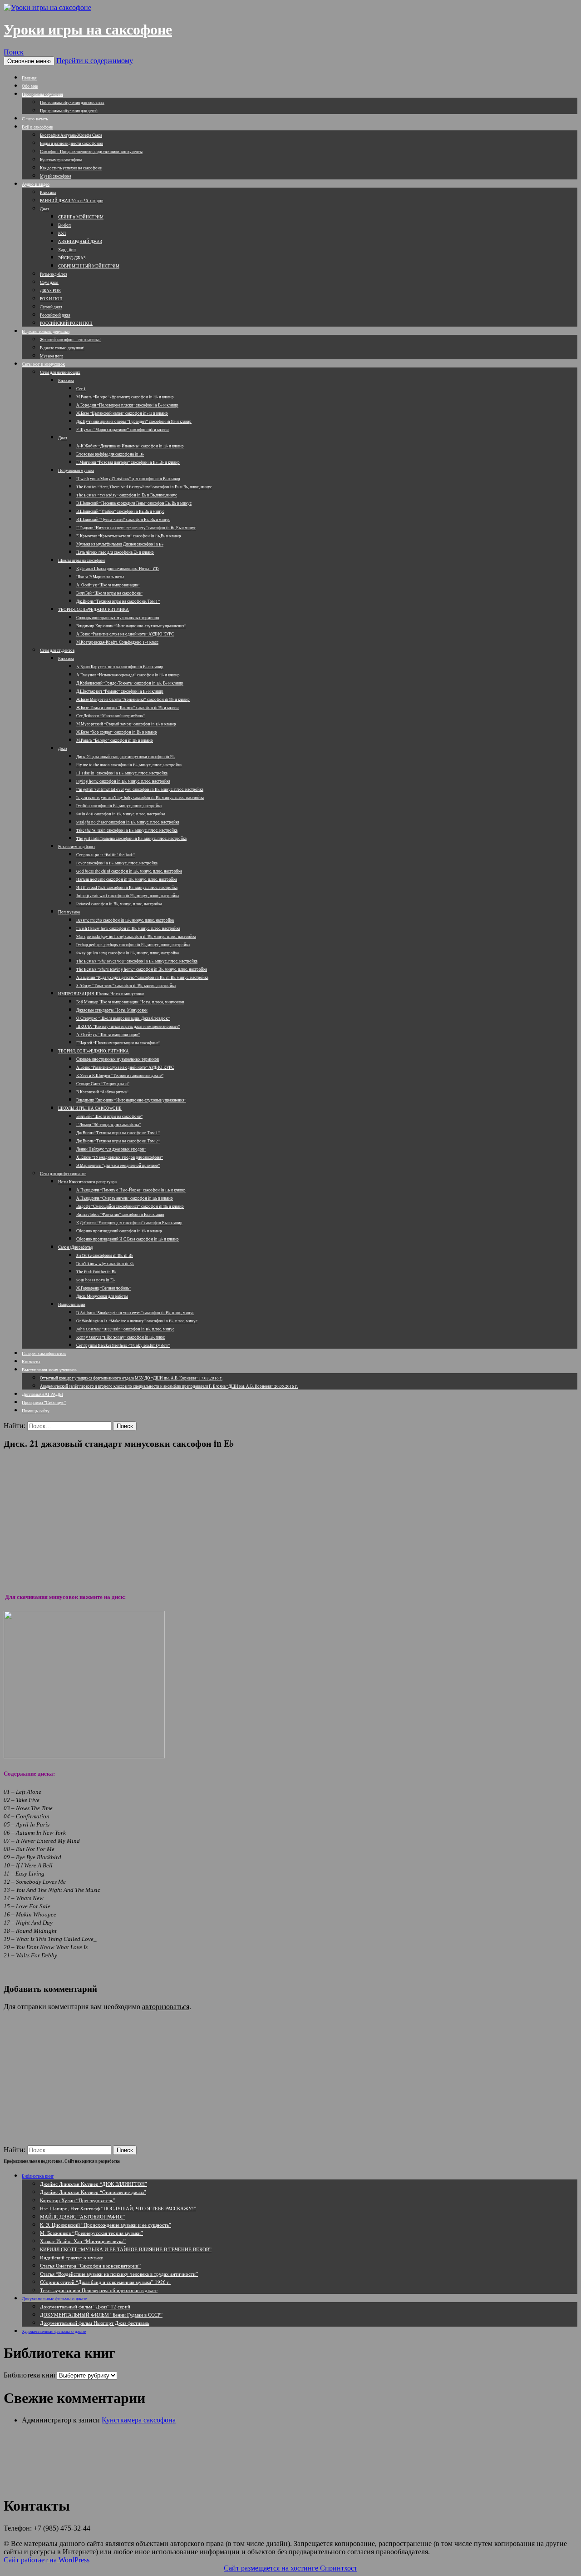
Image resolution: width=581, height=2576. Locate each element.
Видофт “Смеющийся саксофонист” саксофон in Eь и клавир (130, 1206)
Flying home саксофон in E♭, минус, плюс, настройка (123, 781)
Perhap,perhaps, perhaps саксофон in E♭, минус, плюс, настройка (133, 945)
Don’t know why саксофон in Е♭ (105, 1264)
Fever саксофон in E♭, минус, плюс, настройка (117, 863)
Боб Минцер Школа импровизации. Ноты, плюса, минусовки (130, 1002)
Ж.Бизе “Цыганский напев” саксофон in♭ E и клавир (122, 413)
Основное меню (29, 61)
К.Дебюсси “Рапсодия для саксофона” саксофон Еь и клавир (129, 1223)
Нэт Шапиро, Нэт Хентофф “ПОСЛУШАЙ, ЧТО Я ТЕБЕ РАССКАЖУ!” (118, 2208)
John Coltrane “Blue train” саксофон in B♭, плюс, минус (125, 1329)
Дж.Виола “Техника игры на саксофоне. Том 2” (118, 1141)
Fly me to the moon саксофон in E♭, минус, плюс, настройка (129, 765)
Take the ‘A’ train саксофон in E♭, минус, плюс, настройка (127, 830)
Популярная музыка (76, 471)
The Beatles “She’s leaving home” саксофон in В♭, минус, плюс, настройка (142, 969)
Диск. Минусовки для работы (102, 1296)
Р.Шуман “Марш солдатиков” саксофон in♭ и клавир (123, 430)
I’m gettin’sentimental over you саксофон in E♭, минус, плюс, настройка (140, 789)
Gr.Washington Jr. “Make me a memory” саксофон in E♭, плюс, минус (137, 1321)
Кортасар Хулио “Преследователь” (78, 2200)
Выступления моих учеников (49, 1370)
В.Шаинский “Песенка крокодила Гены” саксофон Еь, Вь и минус (134, 503)
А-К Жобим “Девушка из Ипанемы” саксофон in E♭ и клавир (130, 446)
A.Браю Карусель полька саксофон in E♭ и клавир (120, 667)
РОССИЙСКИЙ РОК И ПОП (66, 323)
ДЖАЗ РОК (50, 291)
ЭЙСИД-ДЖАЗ (72, 258)
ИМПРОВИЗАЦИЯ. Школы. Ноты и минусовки (101, 994)
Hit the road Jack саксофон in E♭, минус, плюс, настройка (127, 888)
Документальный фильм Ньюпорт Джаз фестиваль (95, 2323)
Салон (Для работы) (76, 1247)
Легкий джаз (51, 307)
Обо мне (30, 86)
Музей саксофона (56, 176)
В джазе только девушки (46, 331)
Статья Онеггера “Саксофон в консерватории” (90, 2266)
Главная (29, 78)
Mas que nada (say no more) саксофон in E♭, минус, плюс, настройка (136, 937)
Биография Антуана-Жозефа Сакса (71, 135)
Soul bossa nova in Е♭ (96, 1280)
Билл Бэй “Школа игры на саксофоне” (109, 593)
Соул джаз (49, 283)
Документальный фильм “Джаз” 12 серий (85, 2306)
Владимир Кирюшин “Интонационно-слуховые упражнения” (131, 626)
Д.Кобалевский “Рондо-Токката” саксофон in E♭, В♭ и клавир (130, 683)
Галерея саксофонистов (44, 1353)
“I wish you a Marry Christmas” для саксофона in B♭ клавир (128, 479)
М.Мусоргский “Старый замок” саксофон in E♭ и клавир (126, 724)
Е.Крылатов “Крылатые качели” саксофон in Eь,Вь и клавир (129, 536)
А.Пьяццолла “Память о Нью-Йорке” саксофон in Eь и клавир (131, 1190)
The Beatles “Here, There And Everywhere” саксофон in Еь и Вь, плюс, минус (144, 487)
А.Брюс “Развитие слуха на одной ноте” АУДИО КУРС (125, 634)
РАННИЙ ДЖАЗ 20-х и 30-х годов (71, 201)
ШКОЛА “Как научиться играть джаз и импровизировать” (128, 1027)
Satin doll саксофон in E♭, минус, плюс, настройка (121, 814)
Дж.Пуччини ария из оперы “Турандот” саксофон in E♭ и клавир (134, 422)
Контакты (31, 1361)
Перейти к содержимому (95, 61)
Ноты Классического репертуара (87, 1182)
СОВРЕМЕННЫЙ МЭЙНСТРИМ (89, 266)
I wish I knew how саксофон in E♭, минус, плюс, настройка (128, 928)
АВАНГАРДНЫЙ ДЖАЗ (80, 242)
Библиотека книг (38, 2176)
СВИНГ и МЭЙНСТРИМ (81, 217)
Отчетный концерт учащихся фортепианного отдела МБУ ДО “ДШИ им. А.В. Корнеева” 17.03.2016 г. (131, 1378)
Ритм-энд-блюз (54, 274)
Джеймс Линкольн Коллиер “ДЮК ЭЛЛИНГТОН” (94, 2184)
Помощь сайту (36, 1410)
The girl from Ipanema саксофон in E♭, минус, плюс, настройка (131, 839)
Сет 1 (81, 389)
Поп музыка (69, 912)
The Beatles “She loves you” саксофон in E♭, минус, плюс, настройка (137, 961)
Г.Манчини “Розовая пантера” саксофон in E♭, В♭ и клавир (128, 462)
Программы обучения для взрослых (72, 103)
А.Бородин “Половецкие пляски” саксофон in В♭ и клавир (127, 405)
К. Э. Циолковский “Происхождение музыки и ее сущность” (106, 2225)
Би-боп (64, 225)
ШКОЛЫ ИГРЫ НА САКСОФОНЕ (90, 1108)
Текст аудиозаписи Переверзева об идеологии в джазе (99, 2290)
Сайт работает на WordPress (47, 2560)
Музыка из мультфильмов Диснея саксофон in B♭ (120, 544)
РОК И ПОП (51, 299)
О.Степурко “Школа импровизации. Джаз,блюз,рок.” (123, 1018)
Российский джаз (55, 315)
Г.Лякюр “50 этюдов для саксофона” (108, 1125)
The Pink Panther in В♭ (96, 1272)
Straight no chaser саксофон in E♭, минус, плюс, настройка (128, 822)
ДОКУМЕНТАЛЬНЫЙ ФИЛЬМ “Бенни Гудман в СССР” (101, 2315)
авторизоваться (166, 2007)
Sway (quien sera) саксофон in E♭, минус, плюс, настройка (128, 953)
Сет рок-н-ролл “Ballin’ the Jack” (106, 855)
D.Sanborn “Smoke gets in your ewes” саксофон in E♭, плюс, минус (135, 1313)
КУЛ (62, 233)
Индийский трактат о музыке (71, 2257)
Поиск (14, 52)
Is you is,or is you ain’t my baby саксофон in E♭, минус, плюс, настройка (140, 798)
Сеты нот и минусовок (43, 364)
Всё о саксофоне (37, 127)
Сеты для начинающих (60, 372)
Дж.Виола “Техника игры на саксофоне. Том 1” (118, 601)
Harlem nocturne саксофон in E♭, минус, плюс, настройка (127, 879)
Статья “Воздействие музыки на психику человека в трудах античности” (119, 2274)
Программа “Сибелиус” (44, 1402)
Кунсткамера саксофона (61, 160)
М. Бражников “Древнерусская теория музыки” (91, 2233)
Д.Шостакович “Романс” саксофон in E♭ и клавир (120, 691)
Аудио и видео (36, 184)
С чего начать (35, 119)
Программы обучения (42, 94)
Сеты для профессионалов (63, 1174)
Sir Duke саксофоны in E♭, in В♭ (105, 1256)
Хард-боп (67, 250)
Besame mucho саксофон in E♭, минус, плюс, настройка (125, 920)
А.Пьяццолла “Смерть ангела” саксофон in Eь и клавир (125, 1198)
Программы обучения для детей (69, 111)
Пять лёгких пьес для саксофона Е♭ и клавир (115, 552)
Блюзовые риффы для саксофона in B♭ (110, 454)
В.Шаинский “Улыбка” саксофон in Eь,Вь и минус (120, 511)
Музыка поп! (52, 356)
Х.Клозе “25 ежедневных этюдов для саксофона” (120, 1157)
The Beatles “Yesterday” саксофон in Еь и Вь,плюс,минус (127, 495)
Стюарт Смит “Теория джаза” (103, 1084)
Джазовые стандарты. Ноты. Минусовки (112, 1010)
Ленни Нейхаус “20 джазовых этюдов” (111, 1149)
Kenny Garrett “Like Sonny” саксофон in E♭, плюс (121, 1337)
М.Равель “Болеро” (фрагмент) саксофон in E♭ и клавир (125, 397)
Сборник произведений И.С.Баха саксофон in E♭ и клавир (128, 1239)
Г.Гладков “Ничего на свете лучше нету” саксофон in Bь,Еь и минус (136, 528)
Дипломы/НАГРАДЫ (42, 1394)
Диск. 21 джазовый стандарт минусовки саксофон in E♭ (126, 757)
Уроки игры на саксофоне (88, 30)
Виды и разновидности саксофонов (71, 144)
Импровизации (72, 1305)
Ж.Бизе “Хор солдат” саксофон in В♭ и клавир (117, 732)
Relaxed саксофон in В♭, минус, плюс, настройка (119, 904)
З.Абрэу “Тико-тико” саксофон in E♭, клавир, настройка (126, 986)
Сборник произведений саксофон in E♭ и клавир (119, 1231)
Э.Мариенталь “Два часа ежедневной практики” (118, 1166)
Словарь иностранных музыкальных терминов (118, 618)
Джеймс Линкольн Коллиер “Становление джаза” (93, 2192)
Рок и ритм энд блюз (76, 847)
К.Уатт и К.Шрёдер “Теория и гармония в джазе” (120, 1076)
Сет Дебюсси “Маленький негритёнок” (111, 716)
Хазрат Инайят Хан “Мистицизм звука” (83, 2241)
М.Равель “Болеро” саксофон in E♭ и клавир (115, 740)
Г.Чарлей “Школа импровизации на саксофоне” (118, 1043)
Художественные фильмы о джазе (54, 2331)
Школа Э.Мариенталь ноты (100, 577)
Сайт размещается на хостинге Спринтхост (290, 2568)
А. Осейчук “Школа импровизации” (108, 585)
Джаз (44, 209)
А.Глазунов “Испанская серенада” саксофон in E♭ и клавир (128, 675)
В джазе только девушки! (62, 348)
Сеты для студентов (57, 650)
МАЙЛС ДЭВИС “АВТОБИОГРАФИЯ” (82, 2216)
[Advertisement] (290, 1520)
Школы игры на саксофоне (82, 561)
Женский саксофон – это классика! (70, 340)
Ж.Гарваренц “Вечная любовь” (103, 1288)
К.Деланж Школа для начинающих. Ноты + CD (118, 569)
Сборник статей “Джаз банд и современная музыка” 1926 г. (105, 2282)
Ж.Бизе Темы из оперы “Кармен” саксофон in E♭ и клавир (128, 708)
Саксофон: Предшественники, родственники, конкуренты (91, 152)
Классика (48, 193)
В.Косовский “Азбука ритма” (102, 1092)
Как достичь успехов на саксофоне (71, 168)
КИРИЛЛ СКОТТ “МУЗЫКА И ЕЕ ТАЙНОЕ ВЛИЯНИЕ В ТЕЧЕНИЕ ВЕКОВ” (126, 2249)
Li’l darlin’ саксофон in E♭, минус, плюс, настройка (122, 773)
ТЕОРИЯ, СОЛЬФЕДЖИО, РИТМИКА (94, 610)
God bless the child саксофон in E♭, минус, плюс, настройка (129, 871)
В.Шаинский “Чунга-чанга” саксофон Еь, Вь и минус (123, 520)
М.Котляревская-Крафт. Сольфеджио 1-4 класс (117, 642)
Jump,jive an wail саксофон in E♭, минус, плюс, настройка (128, 896)
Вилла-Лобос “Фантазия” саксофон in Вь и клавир (120, 1215)
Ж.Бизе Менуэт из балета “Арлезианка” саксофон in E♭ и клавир (133, 700)
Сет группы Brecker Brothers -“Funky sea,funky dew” (123, 1345)
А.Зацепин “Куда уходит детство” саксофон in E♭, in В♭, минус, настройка (142, 978)
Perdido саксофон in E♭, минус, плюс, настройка (119, 806)
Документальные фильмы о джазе (54, 2298)
